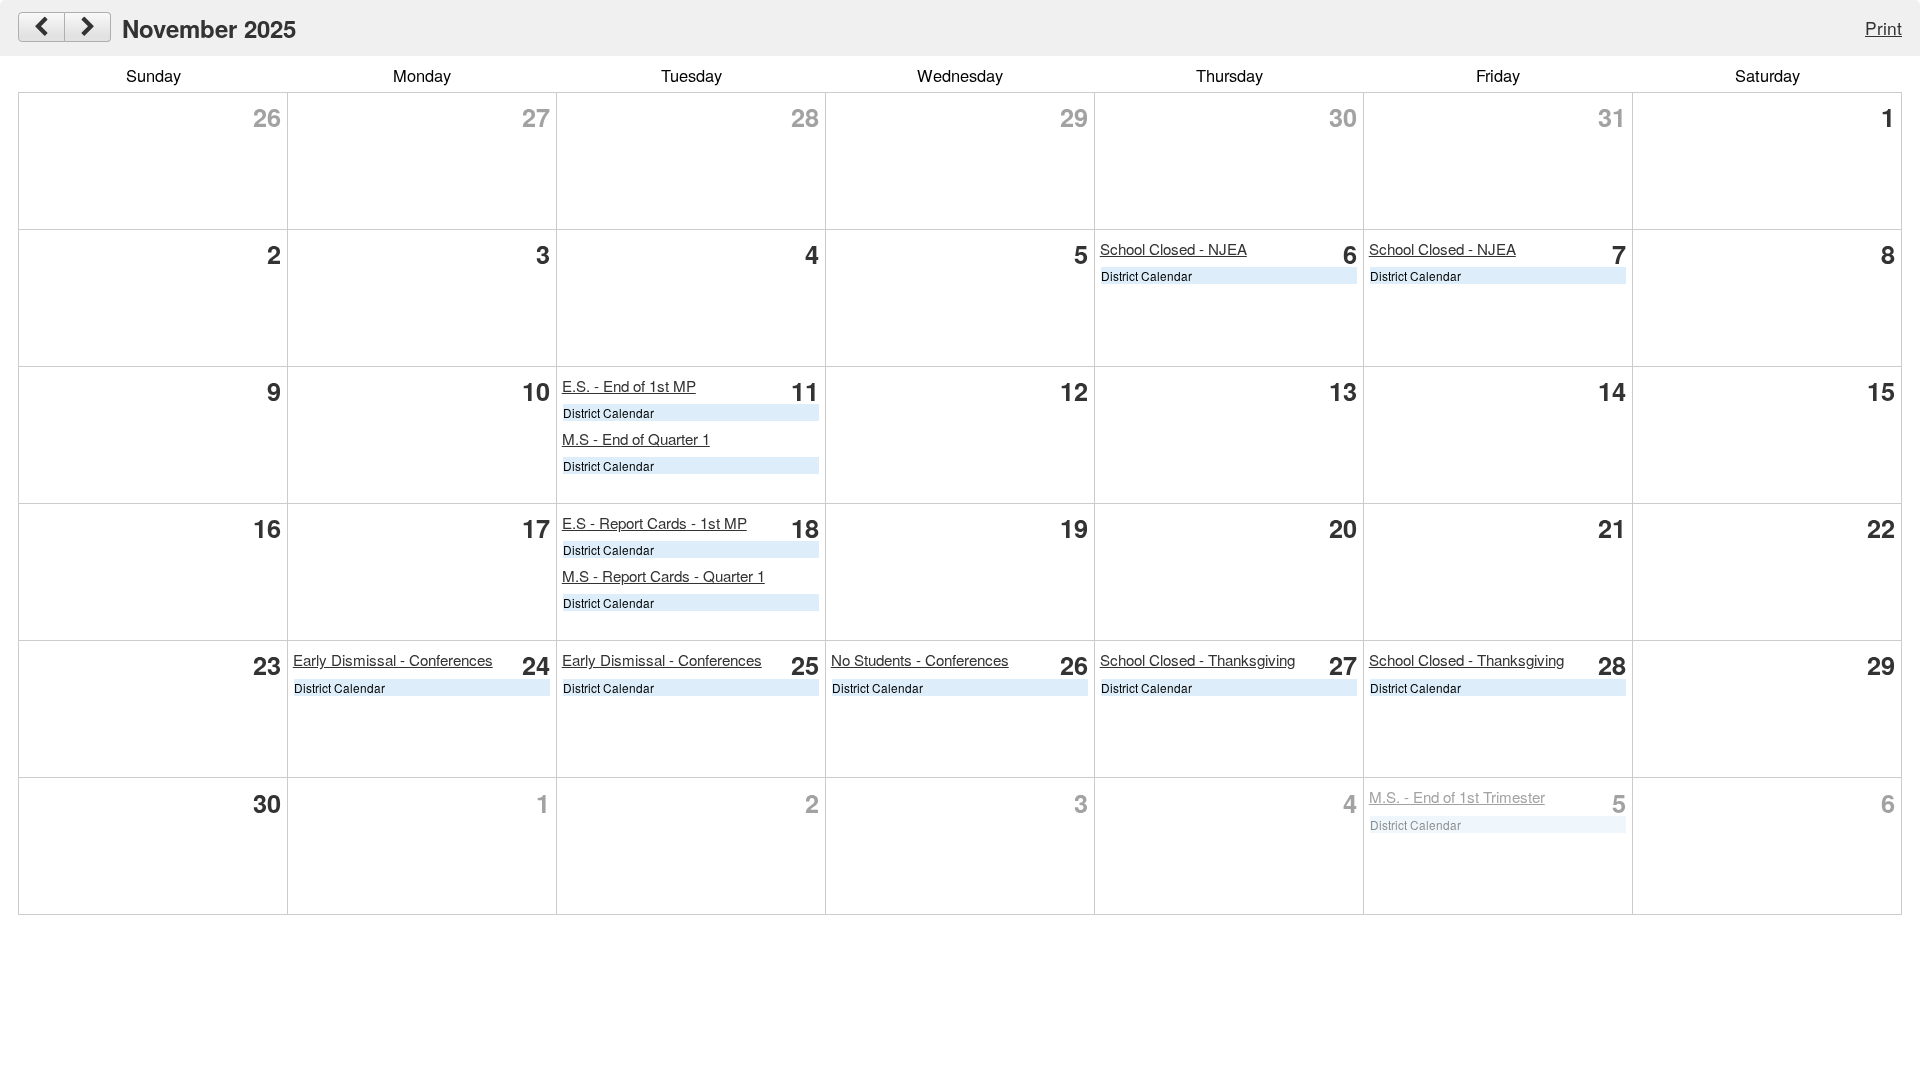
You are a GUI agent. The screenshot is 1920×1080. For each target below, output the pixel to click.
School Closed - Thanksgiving (1197, 659)
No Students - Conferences (920, 659)
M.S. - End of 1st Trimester (1457, 796)
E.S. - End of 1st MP (629, 385)
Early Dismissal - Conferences (393, 659)
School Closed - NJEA (1173, 248)
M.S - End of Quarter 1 (636, 438)
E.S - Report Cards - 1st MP (654, 522)
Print (1883, 27)
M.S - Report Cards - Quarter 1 (663, 575)
